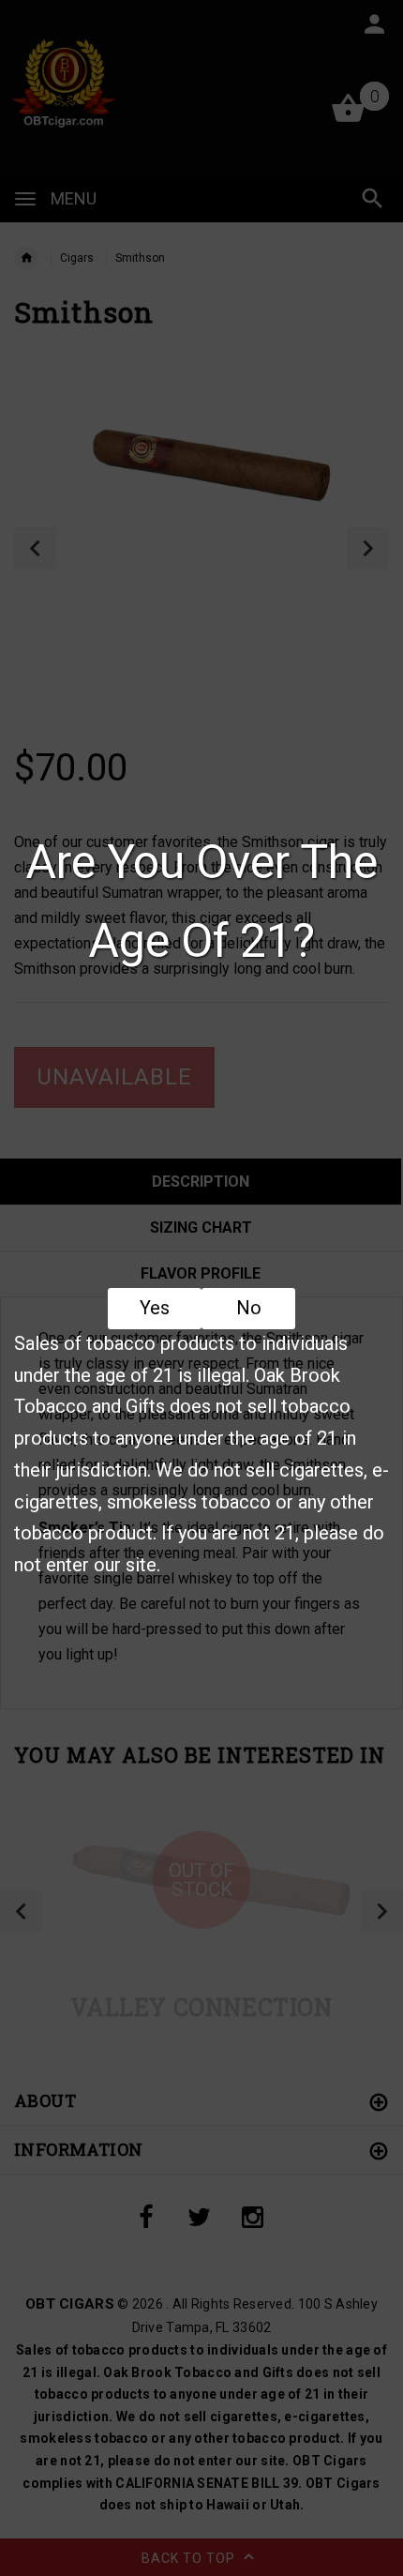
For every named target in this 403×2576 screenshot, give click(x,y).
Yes (155, 1308)
